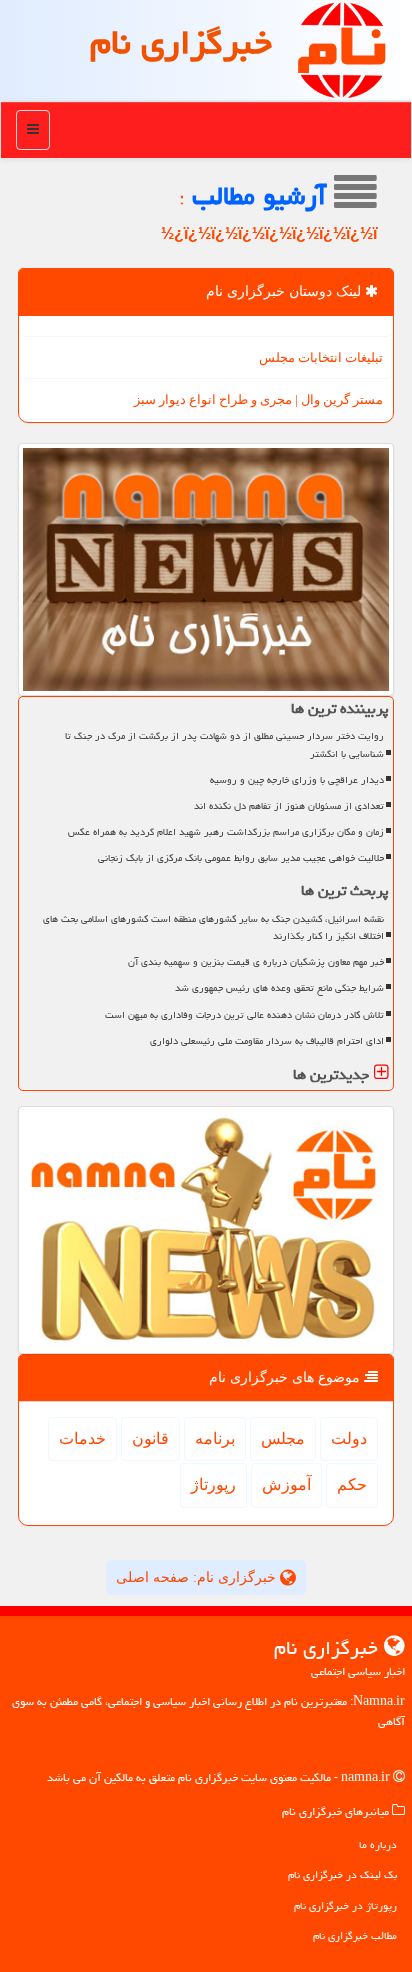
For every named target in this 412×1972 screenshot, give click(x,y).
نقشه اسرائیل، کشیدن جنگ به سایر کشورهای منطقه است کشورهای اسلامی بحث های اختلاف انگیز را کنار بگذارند (213, 927)
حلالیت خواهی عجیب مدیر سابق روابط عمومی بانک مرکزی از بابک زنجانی (241, 858)
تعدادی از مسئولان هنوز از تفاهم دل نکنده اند (289, 806)
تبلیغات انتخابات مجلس (321, 357)
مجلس (283, 1438)
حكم (352, 1484)
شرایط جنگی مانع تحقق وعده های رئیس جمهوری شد (279, 988)
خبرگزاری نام (181, 42)
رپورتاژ (213, 1484)
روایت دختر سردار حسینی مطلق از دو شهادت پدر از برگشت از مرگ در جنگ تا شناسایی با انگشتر (224, 744)
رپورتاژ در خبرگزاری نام (345, 1905)
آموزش (286, 1484)
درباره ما (378, 1844)
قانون (150, 1438)
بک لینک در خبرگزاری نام (342, 1874)
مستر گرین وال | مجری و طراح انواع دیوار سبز (258, 399)
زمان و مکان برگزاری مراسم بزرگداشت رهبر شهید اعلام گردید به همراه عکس (226, 832)
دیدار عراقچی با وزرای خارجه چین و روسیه (297, 780)
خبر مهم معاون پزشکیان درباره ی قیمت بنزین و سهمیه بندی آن (256, 962)
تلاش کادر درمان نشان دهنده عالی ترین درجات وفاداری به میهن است (244, 1015)
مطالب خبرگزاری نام (355, 1935)
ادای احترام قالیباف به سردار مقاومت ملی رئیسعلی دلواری (267, 1041)
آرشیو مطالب (263, 196)
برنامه (215, 1438)
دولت (349, 1438)
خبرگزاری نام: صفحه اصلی (198, 1577)
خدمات (82, 1438)
